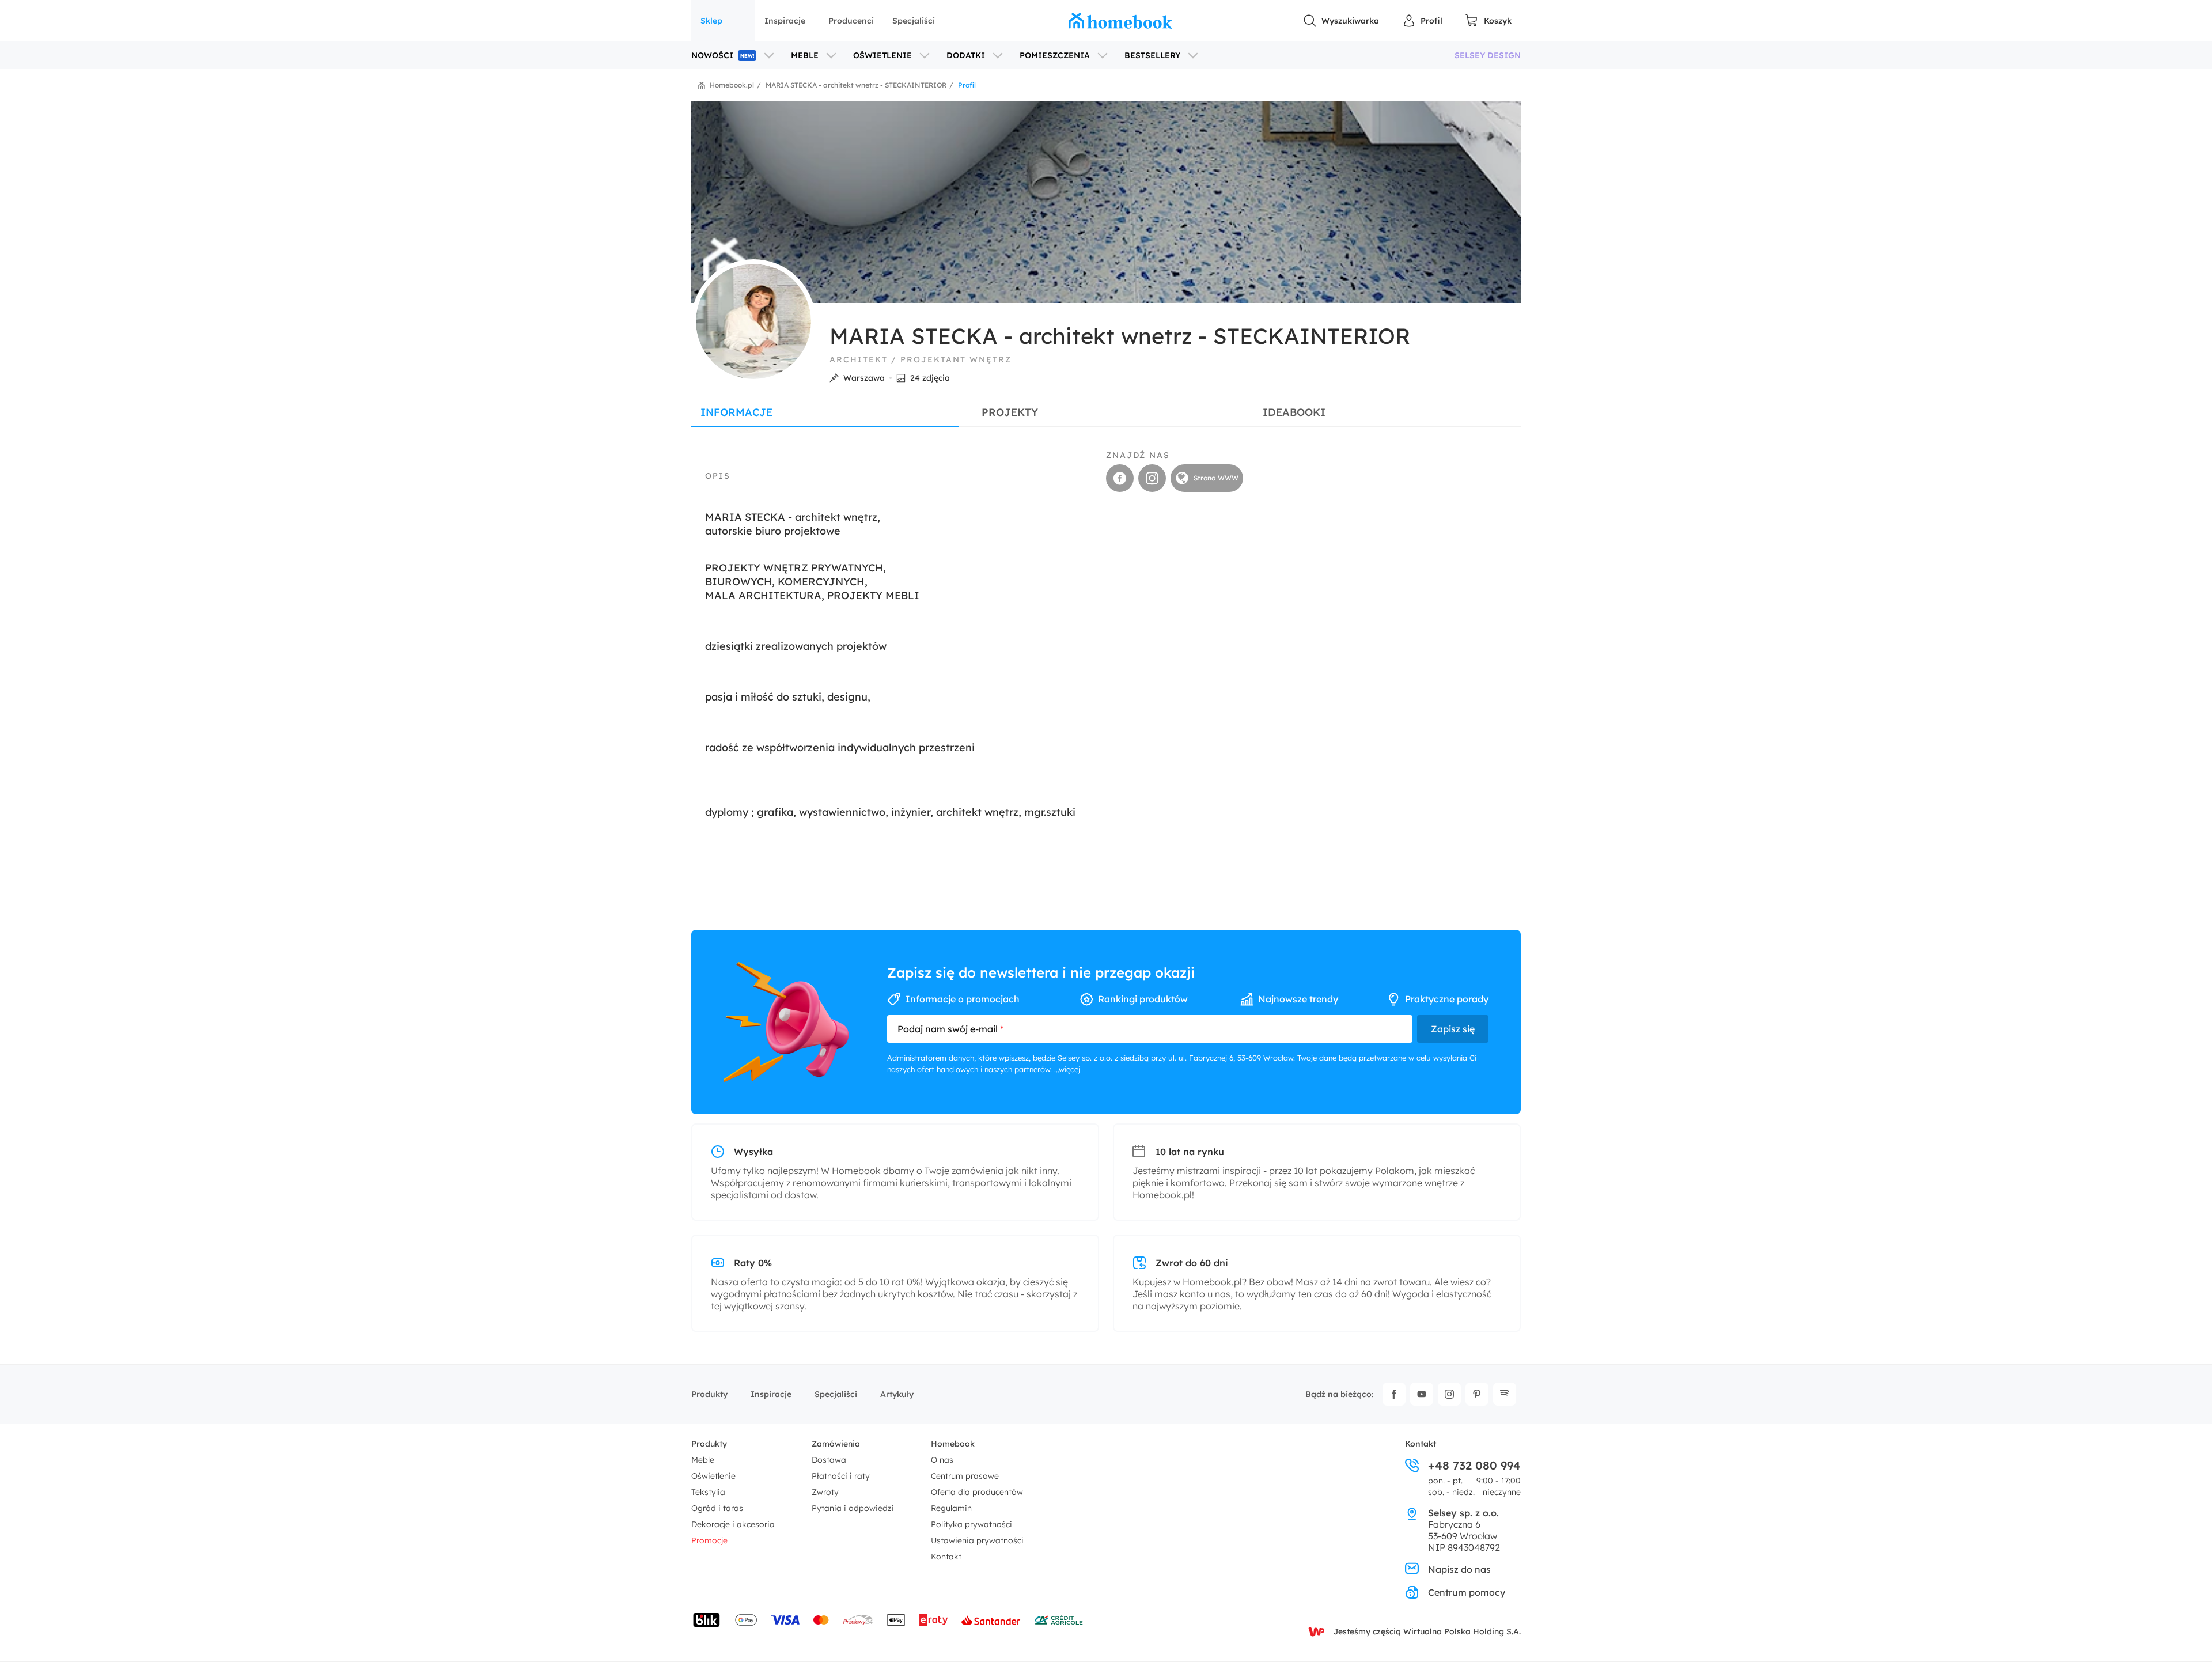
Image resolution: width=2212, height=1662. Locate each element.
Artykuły (897, 1394)
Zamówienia (836, 1444)
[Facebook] (1394, 1394)
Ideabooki (1294, 412)
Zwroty (825, 1492)
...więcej (1067, 1069)
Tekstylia (708, 1492)
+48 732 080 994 (1474, 1466)
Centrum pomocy (1467, 1592)
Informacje (736, 412)
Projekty (1010, 412)
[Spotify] (1505, 1394)
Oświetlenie (713, 1476)
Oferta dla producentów (977, 1492)
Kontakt (946, 1557)
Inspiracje (785, 21)
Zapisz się (1453, 1029)
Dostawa (829, 1460)
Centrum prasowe (965, 1476)
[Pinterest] (1477, 1394)
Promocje (709, 1540)
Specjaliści (914, 21)
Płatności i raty (841, 1476)
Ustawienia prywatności (977, 1540)
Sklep (711, 21)
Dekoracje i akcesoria (733, 1524)
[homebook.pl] (1120, 21)
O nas (942, 1460)
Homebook (953, 1444)
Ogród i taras (717, 1508)
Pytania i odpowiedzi (853, 1508)
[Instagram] (1449, 1394)
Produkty (709, 1394)
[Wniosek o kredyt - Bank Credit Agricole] (1059, 1620)
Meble (703, 1460)
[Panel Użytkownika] (1422, 21)
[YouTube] (1422, 1394)
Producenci (851, 21)
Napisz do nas (1459, 1569)
